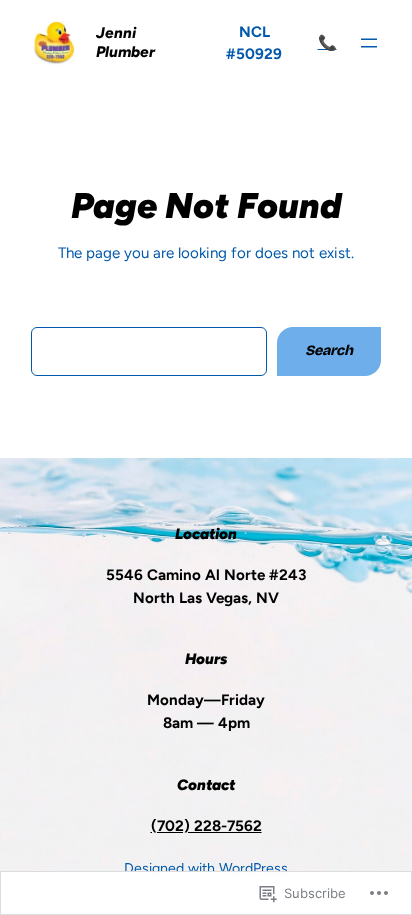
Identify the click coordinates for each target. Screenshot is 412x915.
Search (329, 350)
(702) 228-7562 (206, 826)
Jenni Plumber (125, 43)
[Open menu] (369, 43)
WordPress (253, 868)
